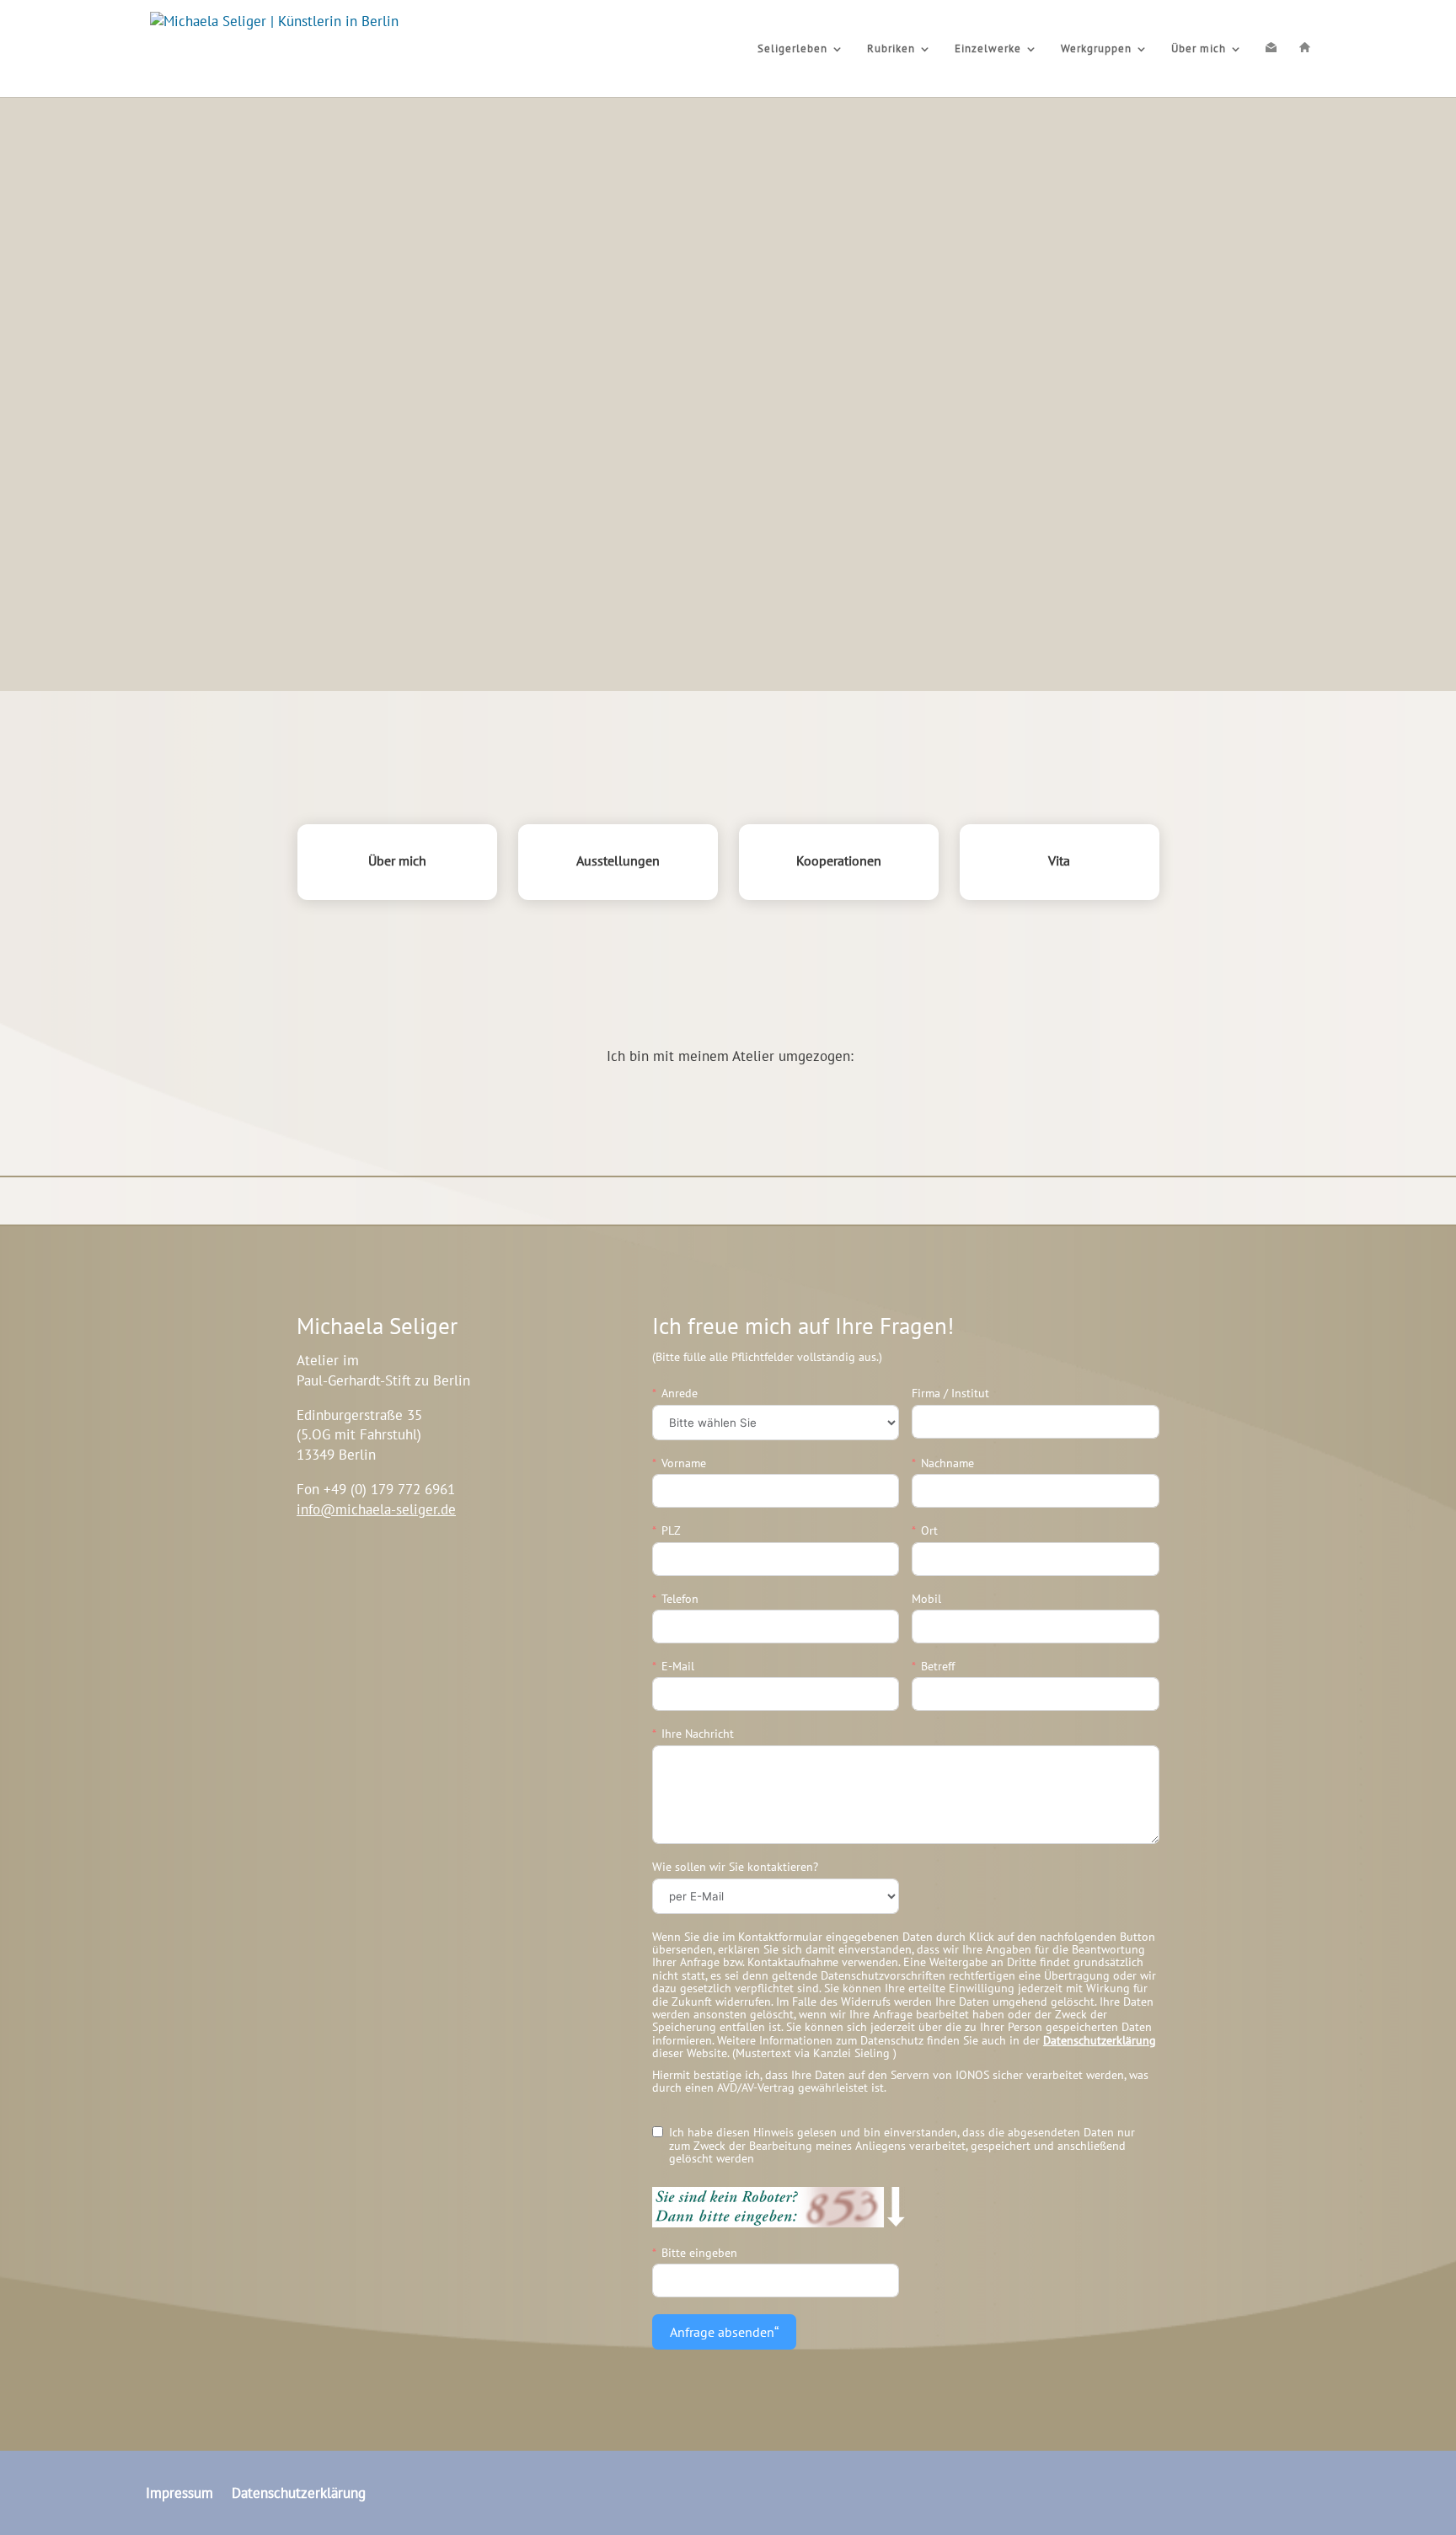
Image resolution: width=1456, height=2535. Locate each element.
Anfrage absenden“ (724, 2332)
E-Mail (678, 1667)
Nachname (947, 1463)
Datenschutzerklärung (1100, 2040)
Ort (929, 1531)
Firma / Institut (950, 1393)
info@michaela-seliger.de (376, 1509)
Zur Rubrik (106, 371)
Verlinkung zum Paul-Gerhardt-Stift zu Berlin (434, 1584)
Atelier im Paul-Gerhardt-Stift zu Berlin (728, 1098)
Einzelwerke (988, 49)
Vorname (684, 1463)
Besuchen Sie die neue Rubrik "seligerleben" (728, 997)
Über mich (1199, 49)
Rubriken (891, 49)
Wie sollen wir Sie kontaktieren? (735, 1867)
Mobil (926, 1599)
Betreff (938, 1667)
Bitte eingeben (699, 2253)
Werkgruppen (1096, 49)
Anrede (680, 1393)
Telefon (680, 1599)
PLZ (671, 1531)
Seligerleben (792, 49)
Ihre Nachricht (698, 1734)
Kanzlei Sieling (853, 2053)
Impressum (179, 2491)
